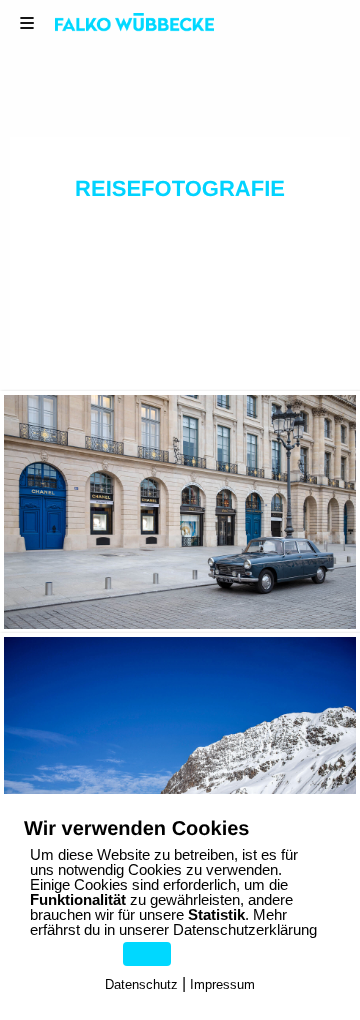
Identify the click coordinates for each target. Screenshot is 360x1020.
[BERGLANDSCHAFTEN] (180, 754)
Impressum (222, 984)
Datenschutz (141, 984)
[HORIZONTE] (180, 512)
